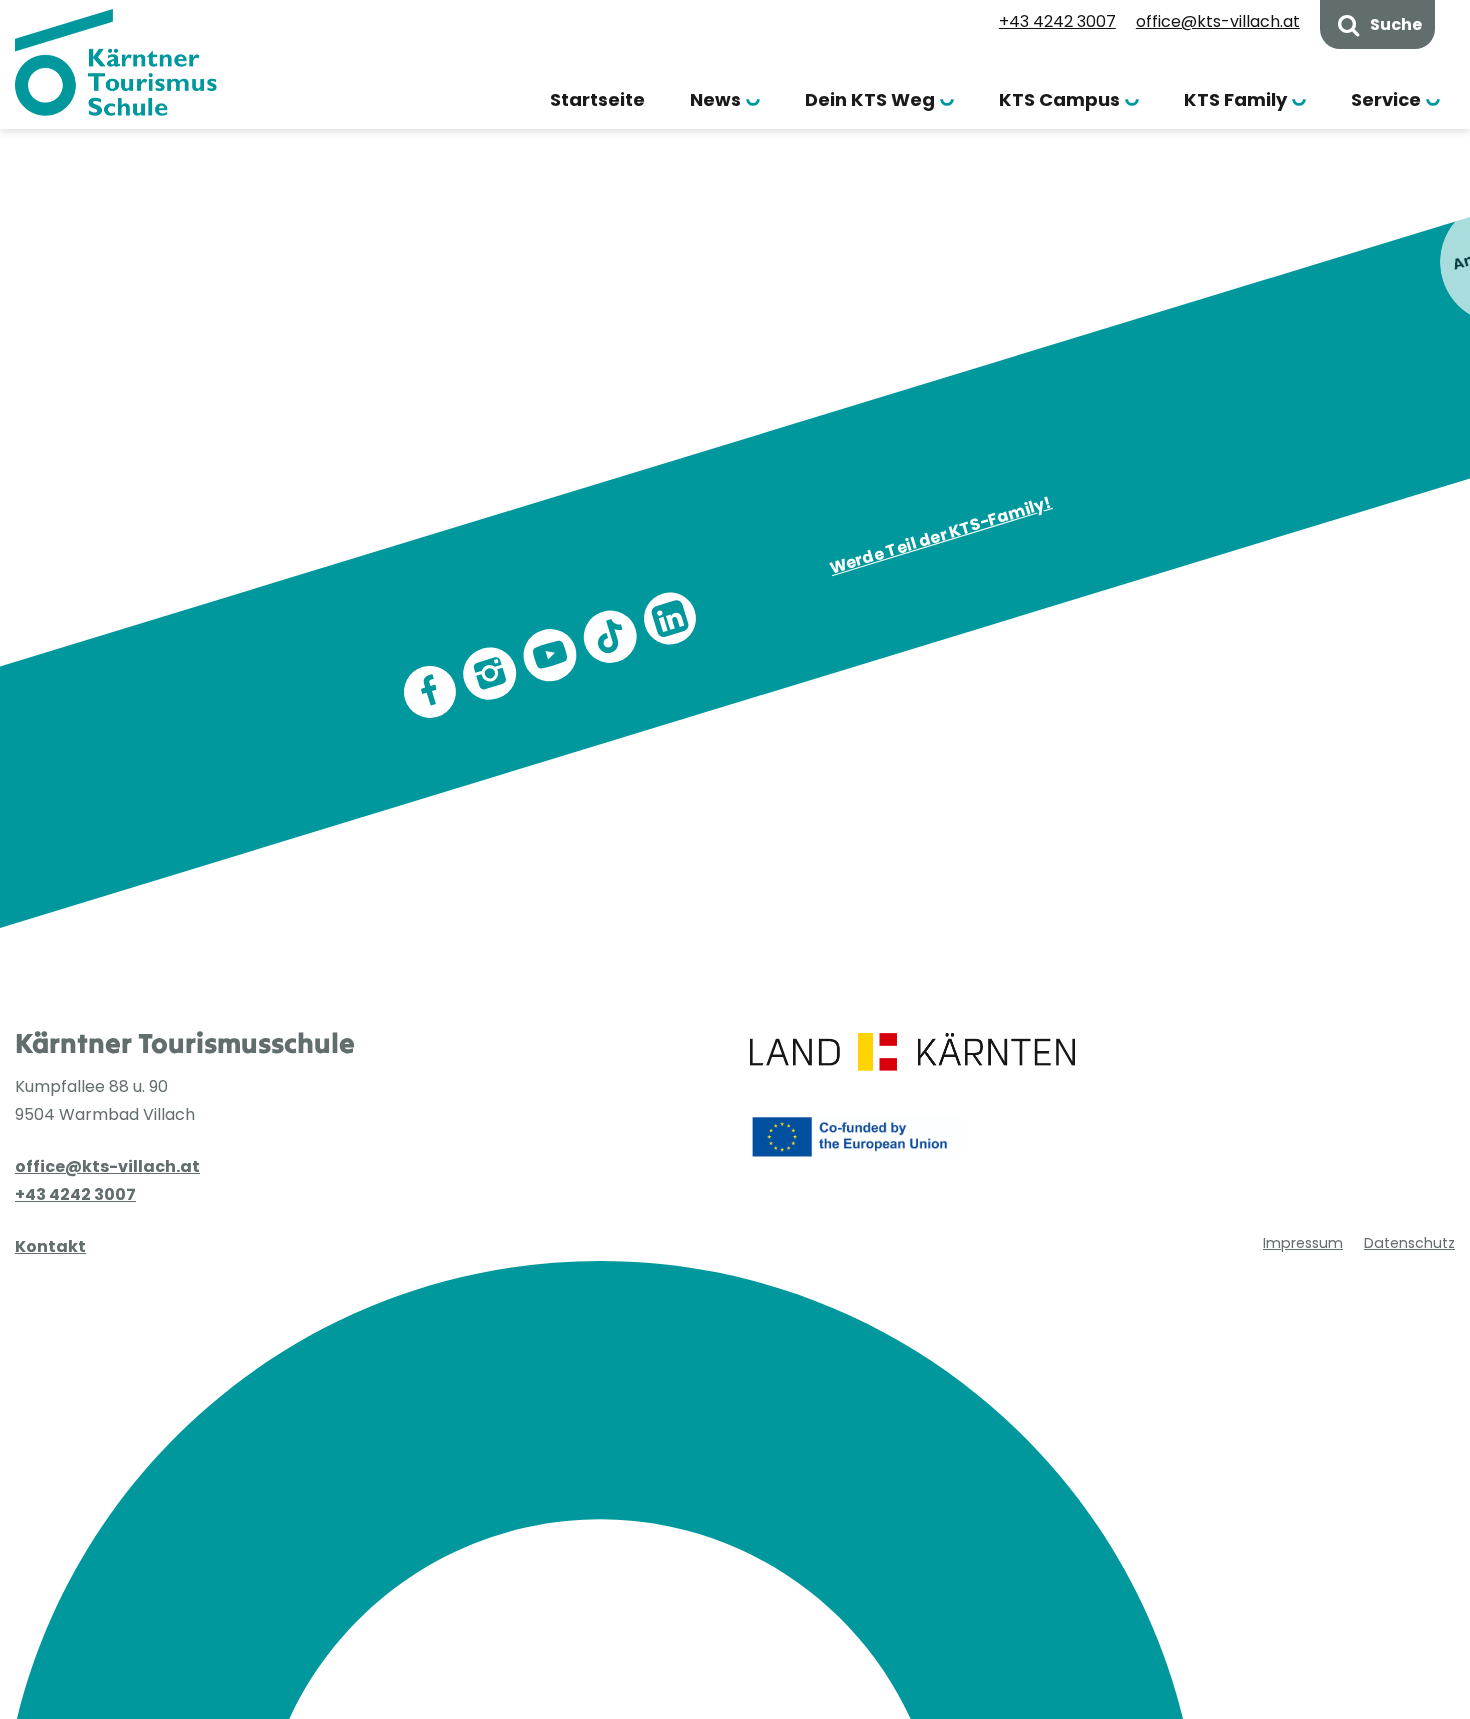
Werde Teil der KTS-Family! (941, 535)
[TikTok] (610, 637)
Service (1386, 99)
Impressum (1303, 1243)
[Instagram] (490, 674)
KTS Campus (1059, 99)
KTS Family (1235, 99)
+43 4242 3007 (1057, 21)
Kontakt (50, 1246)
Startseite (597, 99)
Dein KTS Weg (870, 99)
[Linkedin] (670, 619)
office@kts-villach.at (1218, 21)
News (715, 99)
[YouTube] (550, 655)
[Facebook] (430, 692)
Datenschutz (1409, 1243)
